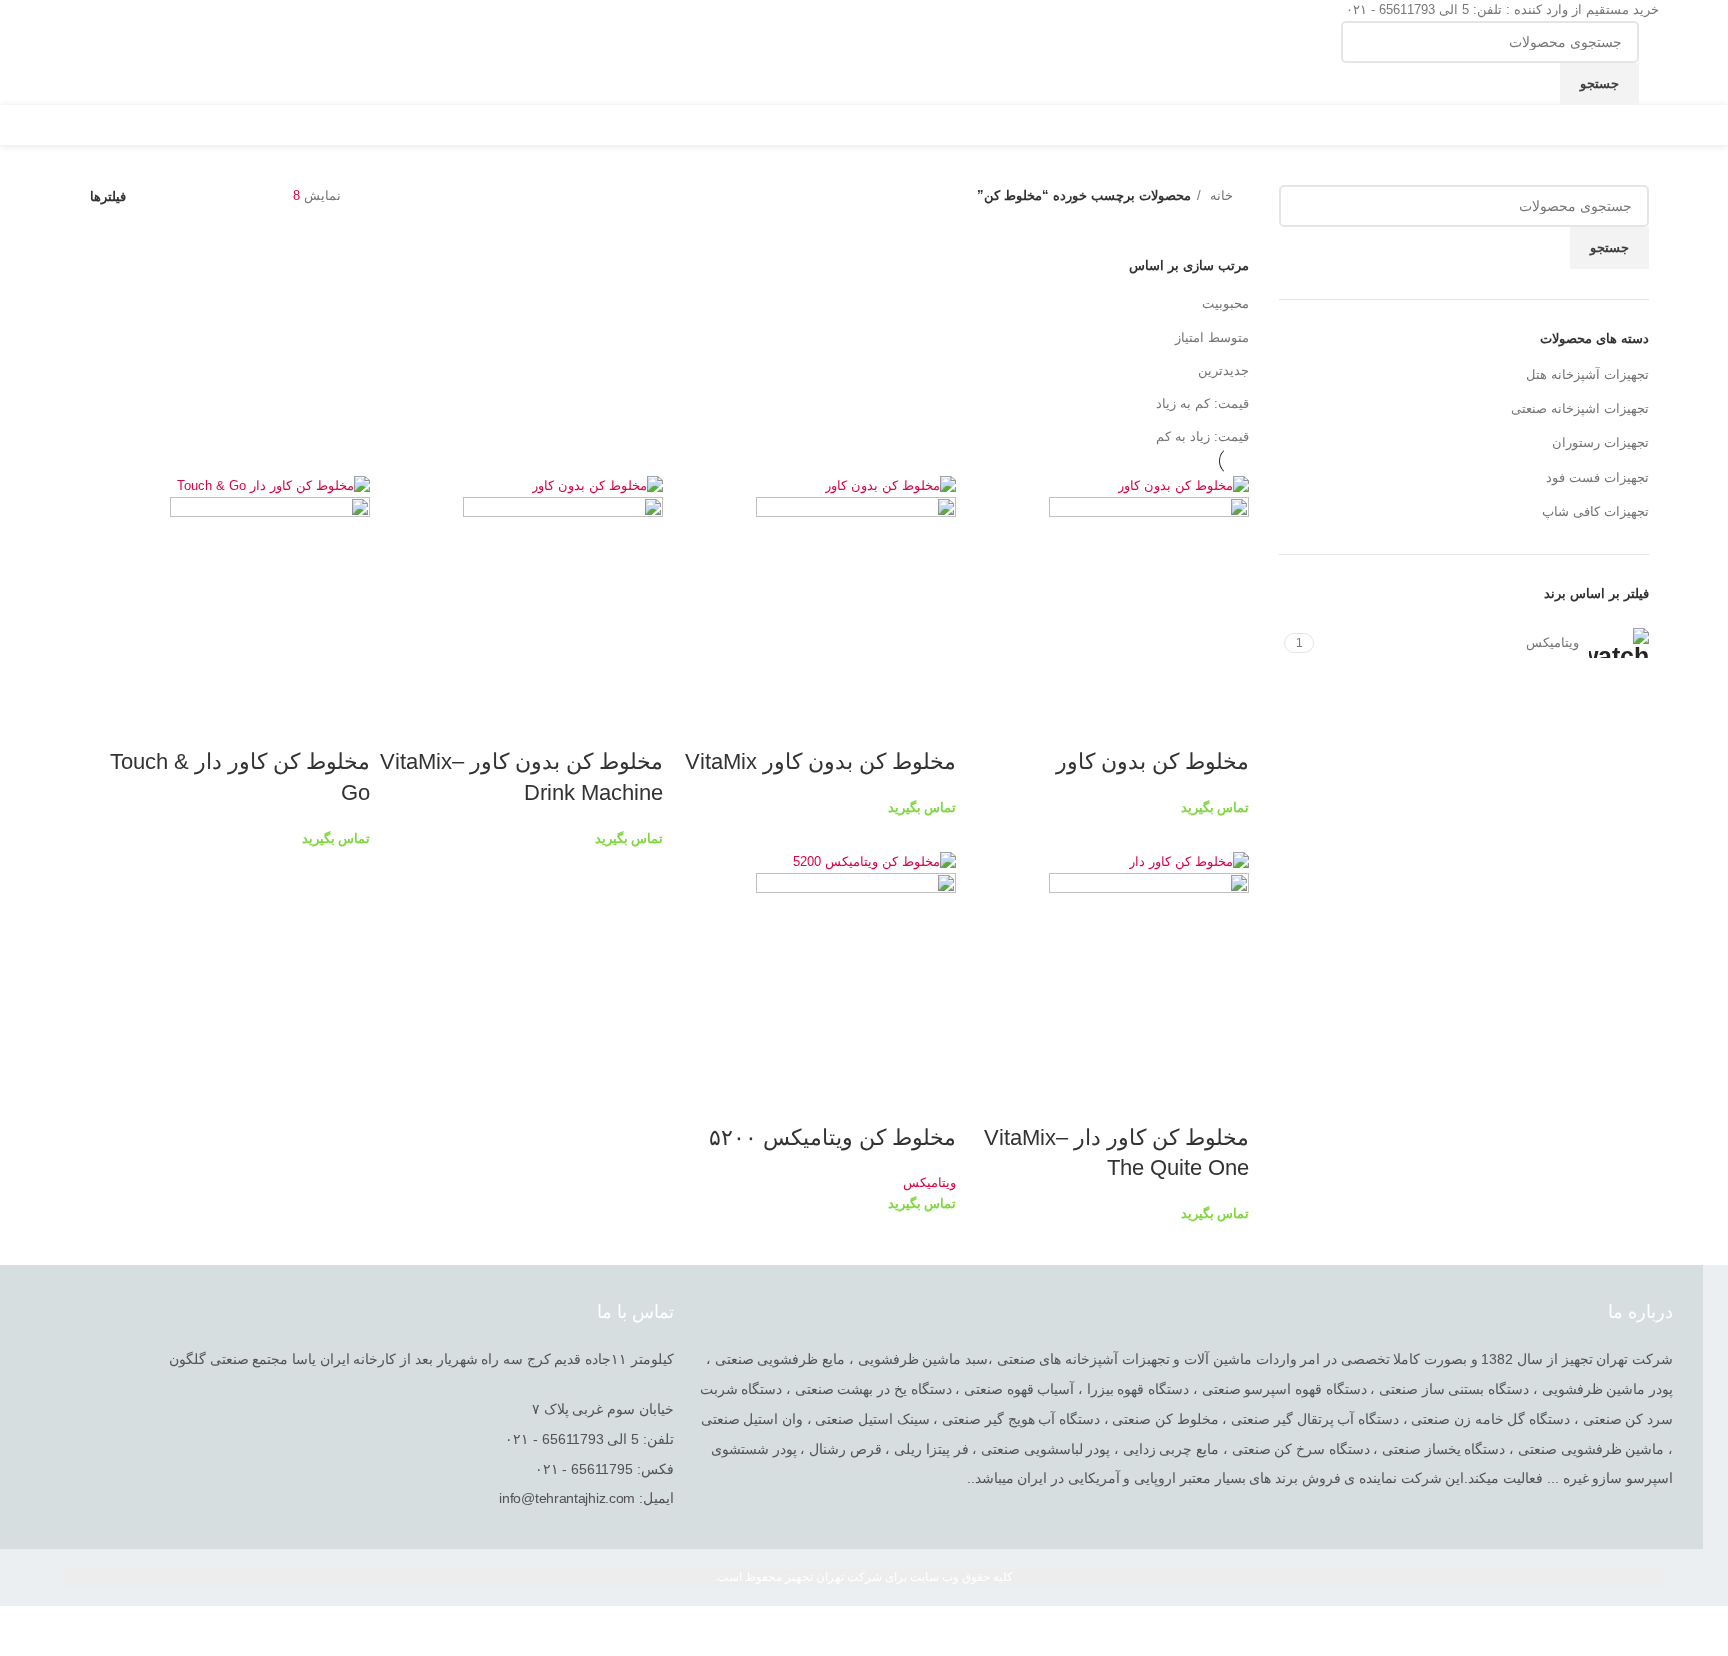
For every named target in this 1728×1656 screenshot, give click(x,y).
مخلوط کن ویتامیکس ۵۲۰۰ (832, 1137)
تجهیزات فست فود (1597, 477)
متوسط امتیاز (1212, 337)
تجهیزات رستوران (1600, 442)
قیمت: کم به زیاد (1202, 403)
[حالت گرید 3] (224, 196)
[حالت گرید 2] (254, 196)
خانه (1219, 195)
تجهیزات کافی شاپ (1595, 511)
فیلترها (108, 196)
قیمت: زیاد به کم (1202, 436)
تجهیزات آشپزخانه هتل (1587, 374)
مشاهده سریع (1224, 722)
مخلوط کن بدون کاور (1152, 761)
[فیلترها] (1703, 1631)
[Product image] (1149, 596)
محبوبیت (1225, 303)
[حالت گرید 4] (195, 196)
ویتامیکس (929, 1182)
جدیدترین (1223, 370)
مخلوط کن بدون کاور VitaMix (820, 761)
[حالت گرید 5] (165, 196)
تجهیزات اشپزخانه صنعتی (1580, 408)
